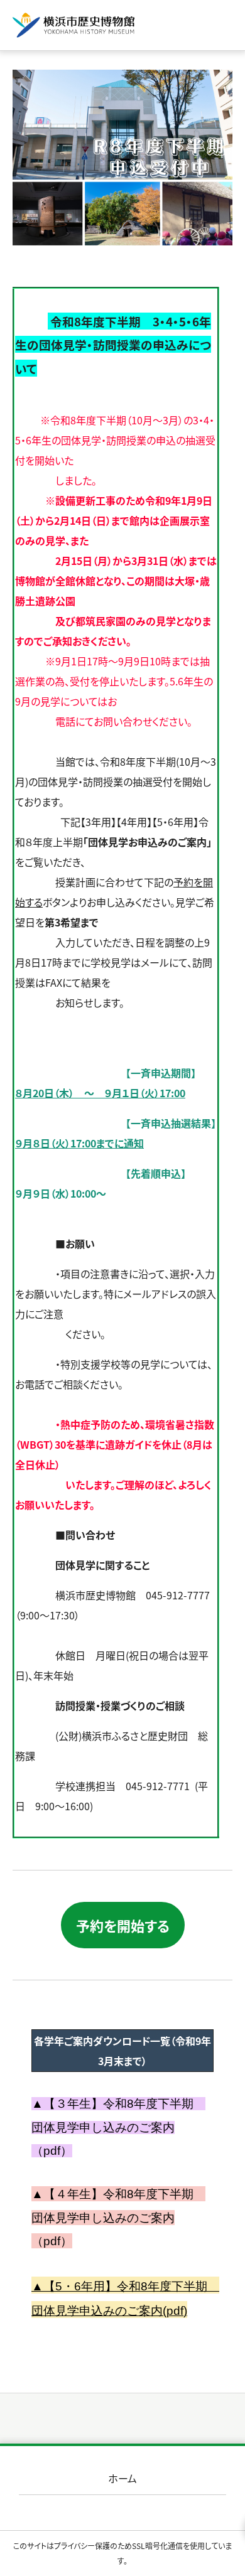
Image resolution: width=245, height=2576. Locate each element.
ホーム (122, 2478)
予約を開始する (123, 1925)
